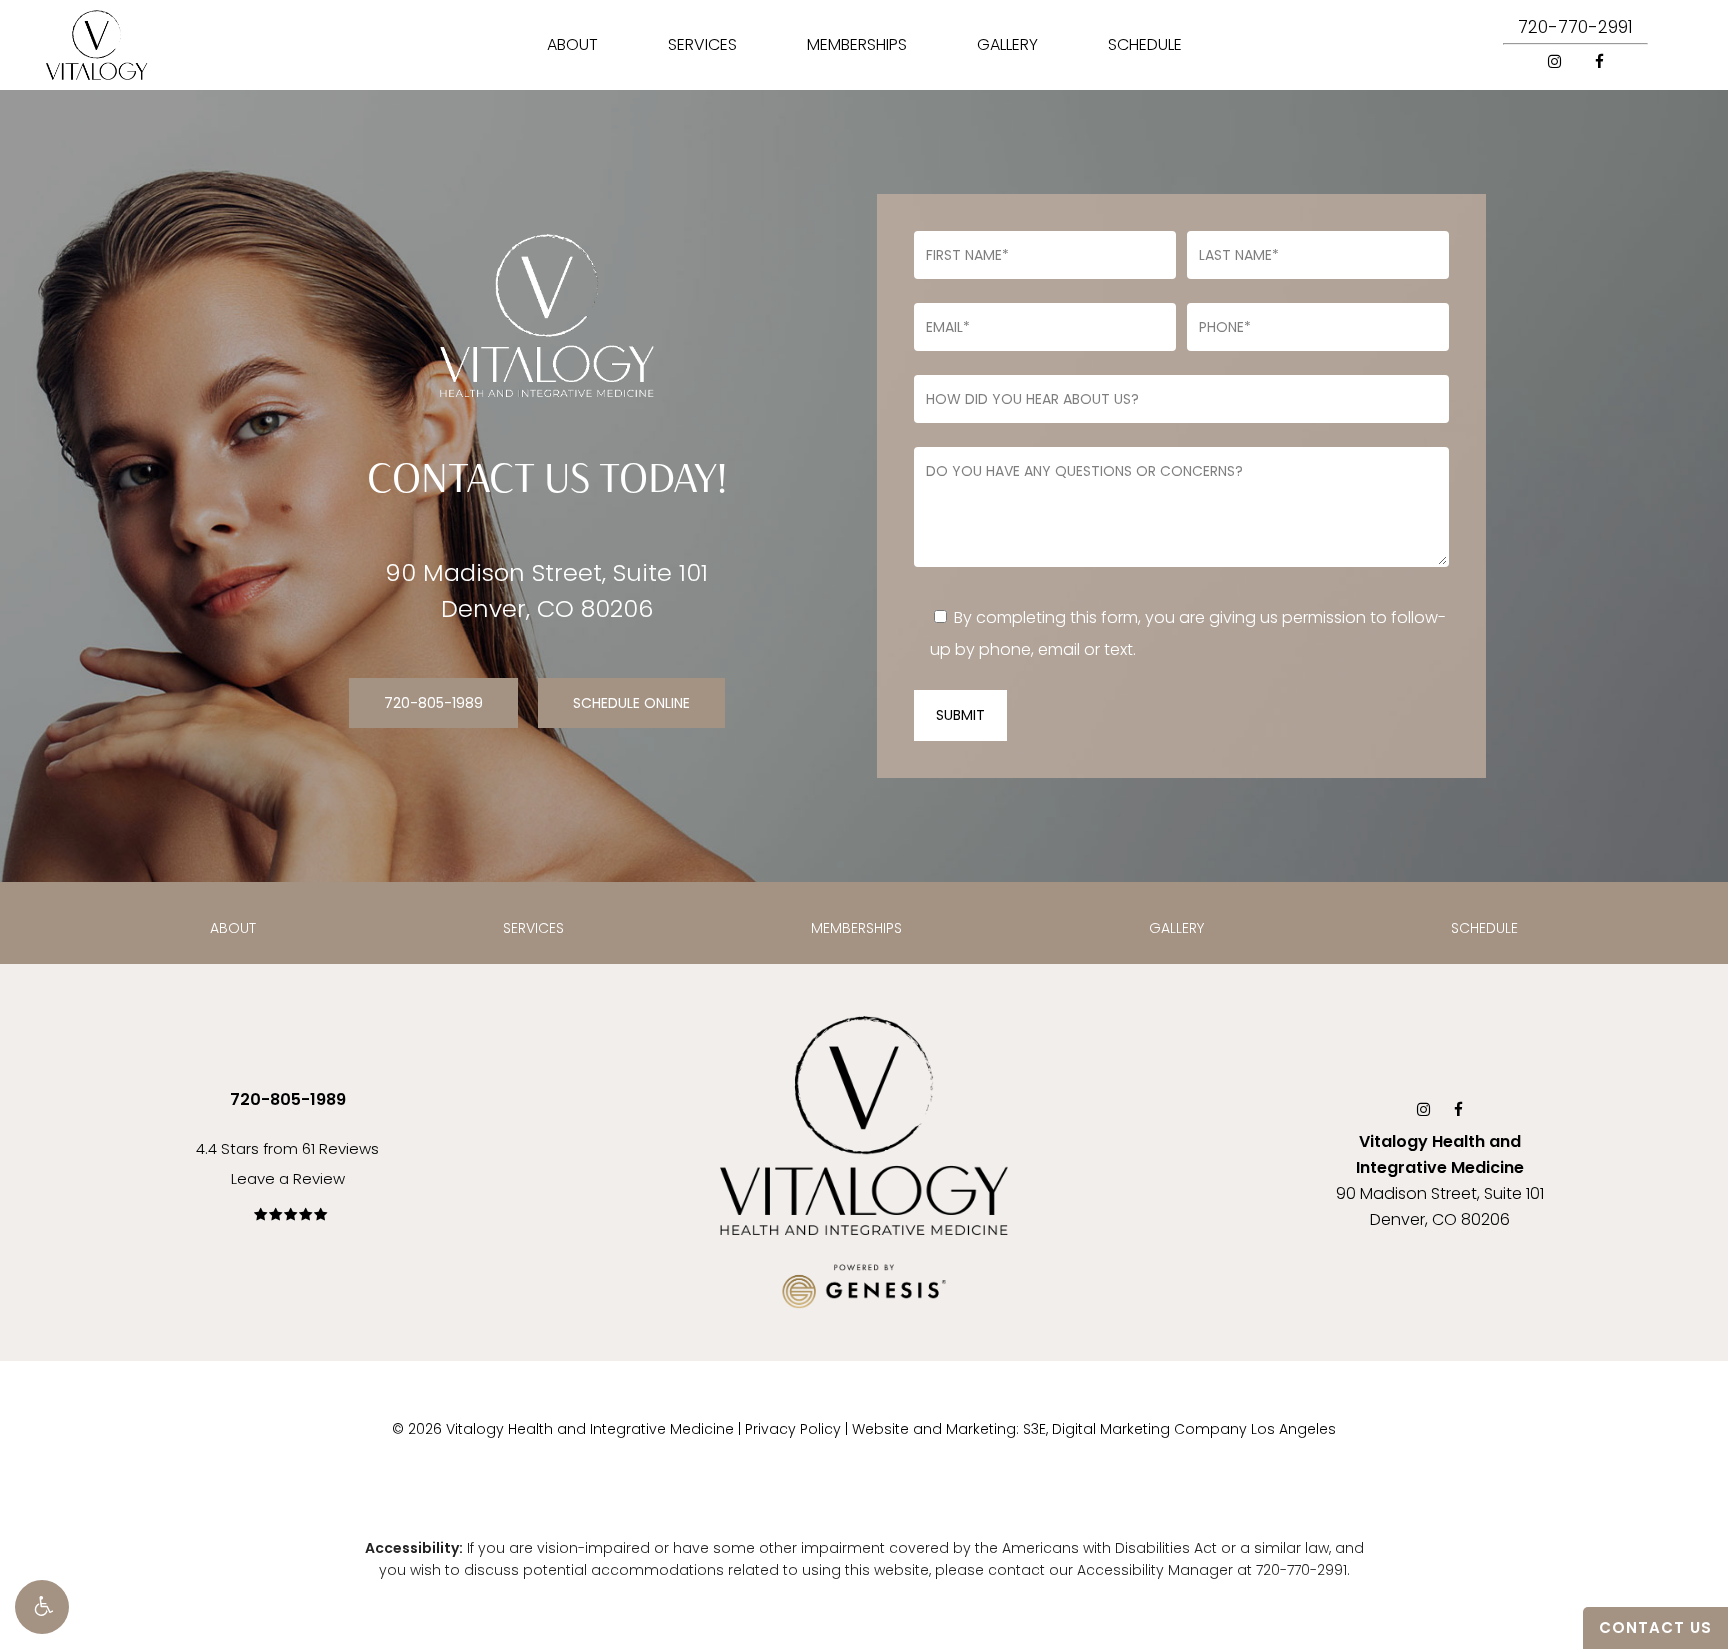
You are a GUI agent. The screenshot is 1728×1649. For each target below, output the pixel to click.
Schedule (1484, 928)
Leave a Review (288, 1178)
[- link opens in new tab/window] (864, 1280)
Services (533, 928)
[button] (42, 1607)
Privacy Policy (793, 1429)
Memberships (856, 928)
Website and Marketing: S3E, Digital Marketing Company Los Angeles (1094, 1429)
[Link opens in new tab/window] (1554, 61)
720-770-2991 (1575, 27)
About (233, 928)
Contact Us (1655, 1627)
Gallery (1176, 928)
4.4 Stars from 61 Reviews (287, 1148)
